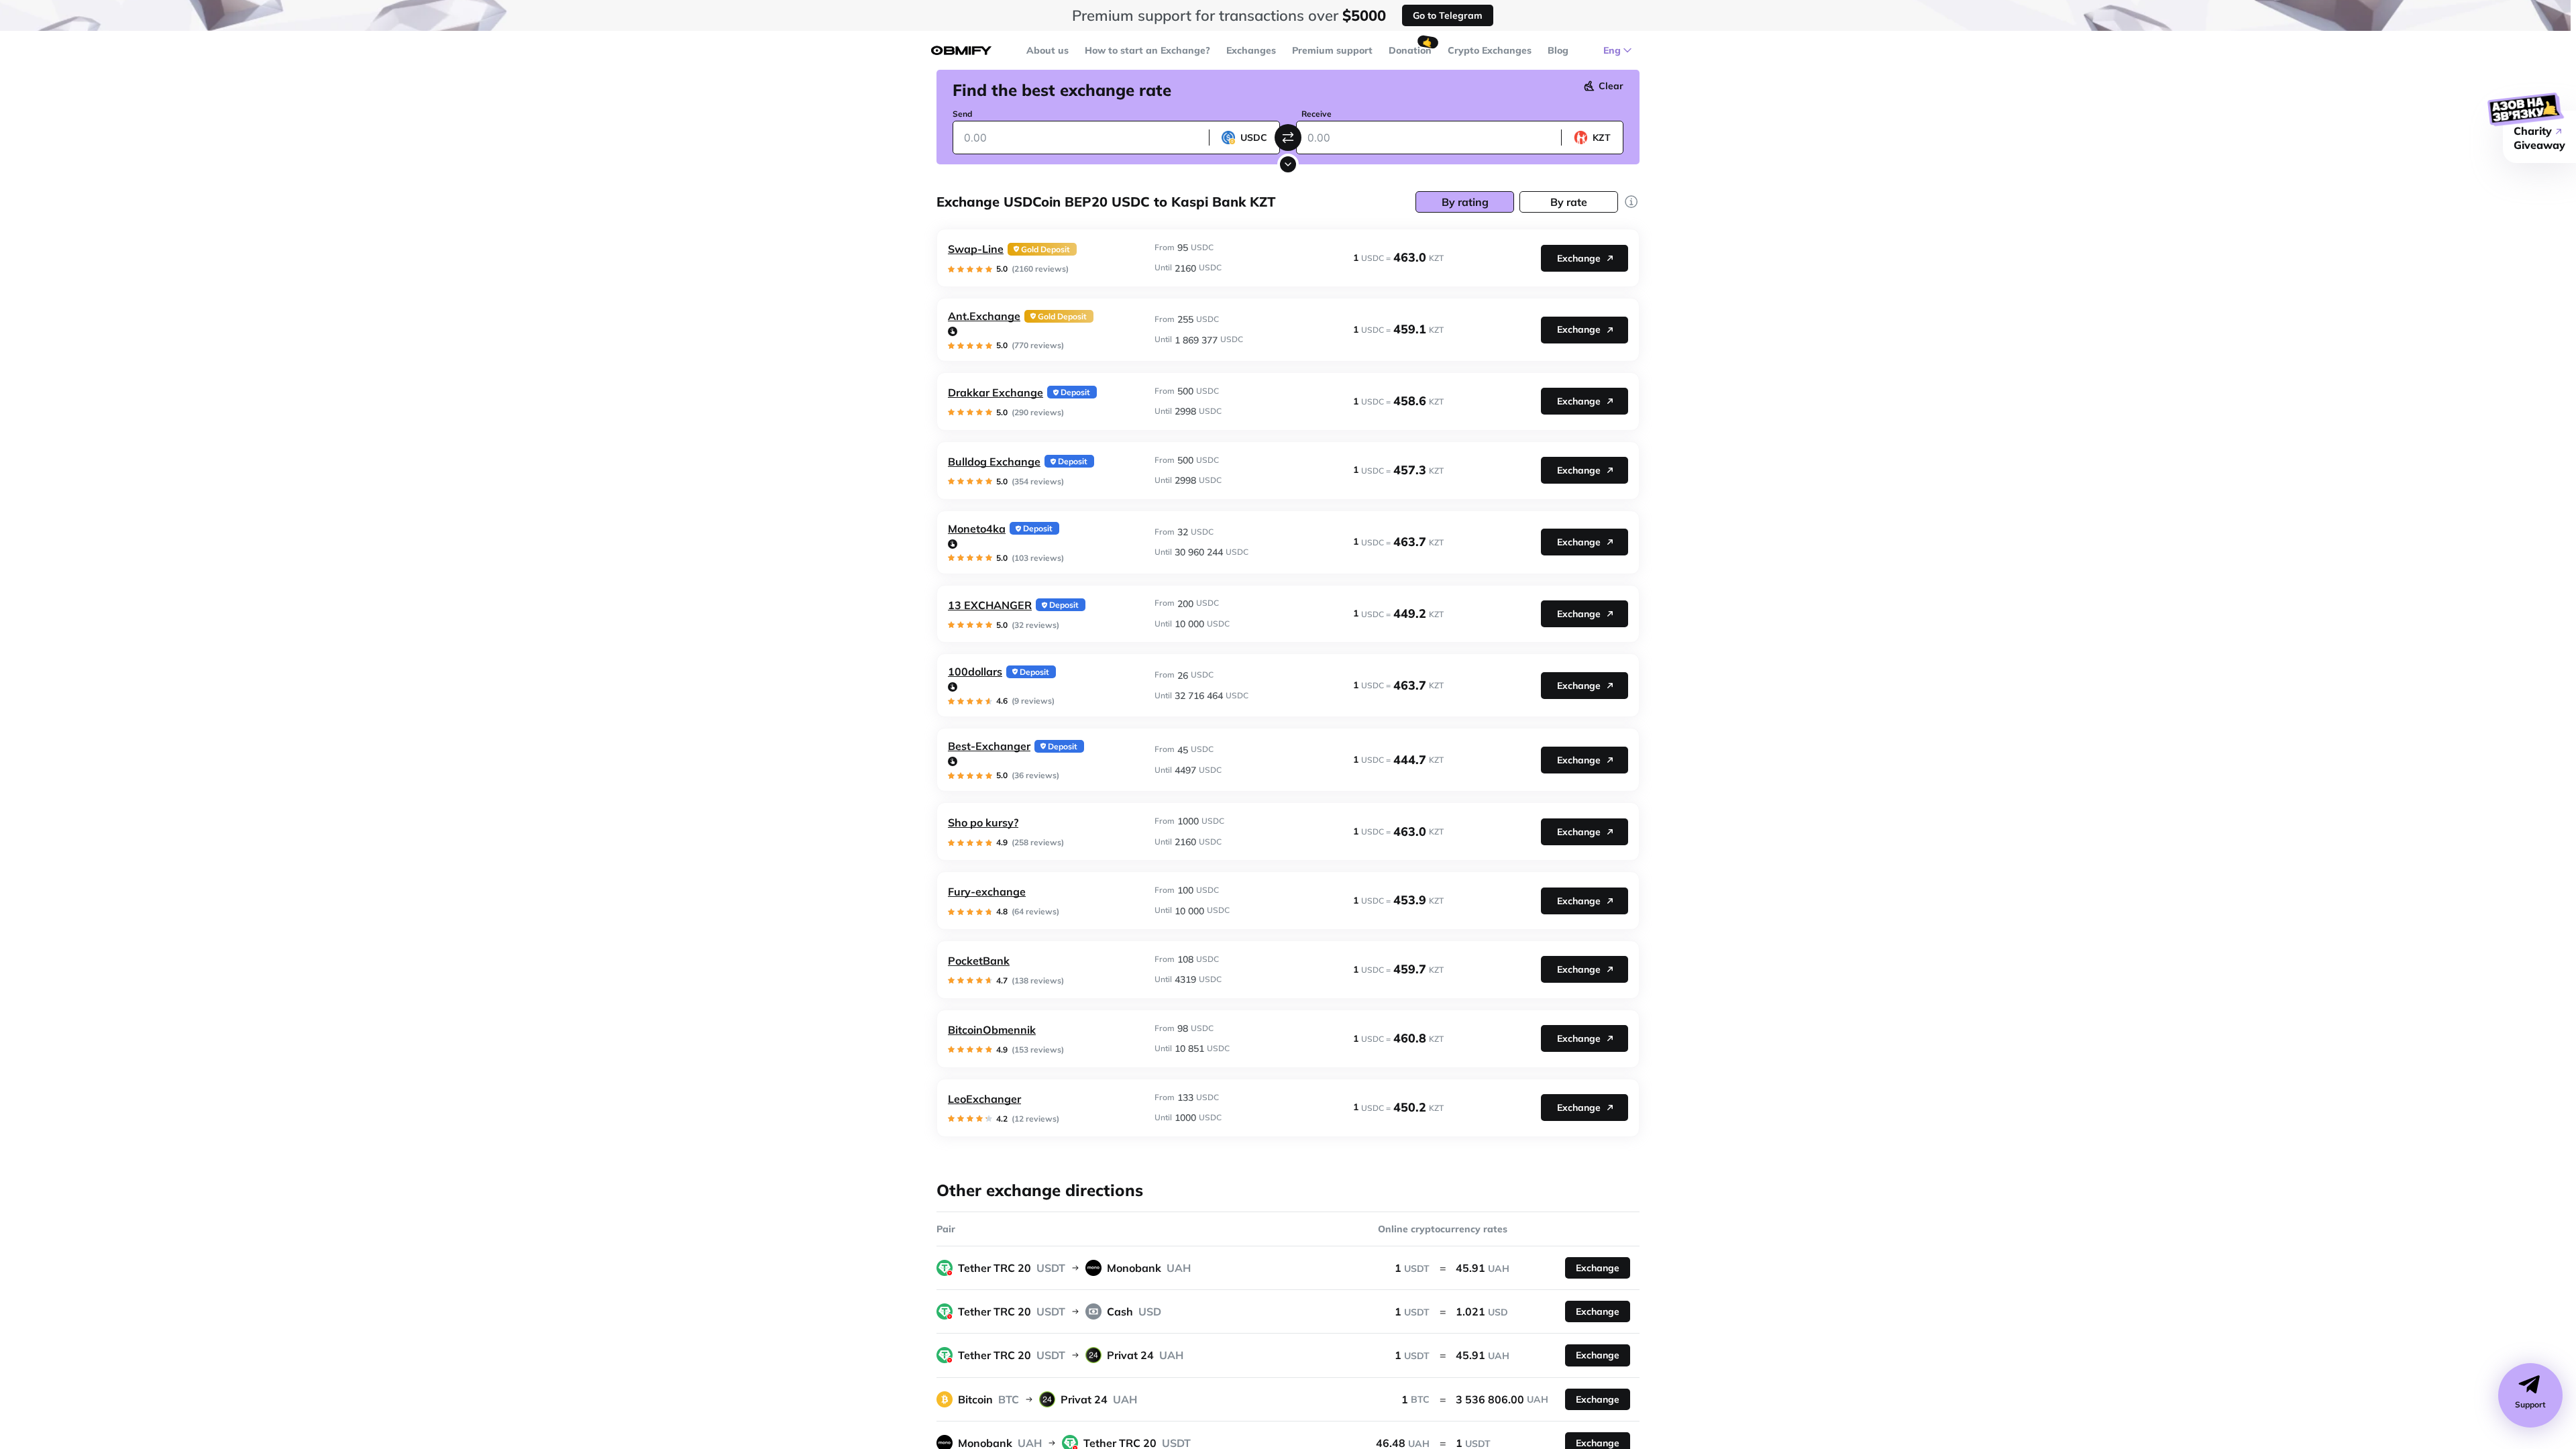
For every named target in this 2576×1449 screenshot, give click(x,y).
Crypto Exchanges (1490, 50)
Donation (1410, 50)
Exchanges (1251, 50)
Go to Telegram (1448, 15)
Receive (1317, 114)
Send (962, 114)
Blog (1558, 50)
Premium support (1332, 50)
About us (1048, 50)
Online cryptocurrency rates (1443, 1229)
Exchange (1579, 258)
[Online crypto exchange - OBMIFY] (961, 51)
